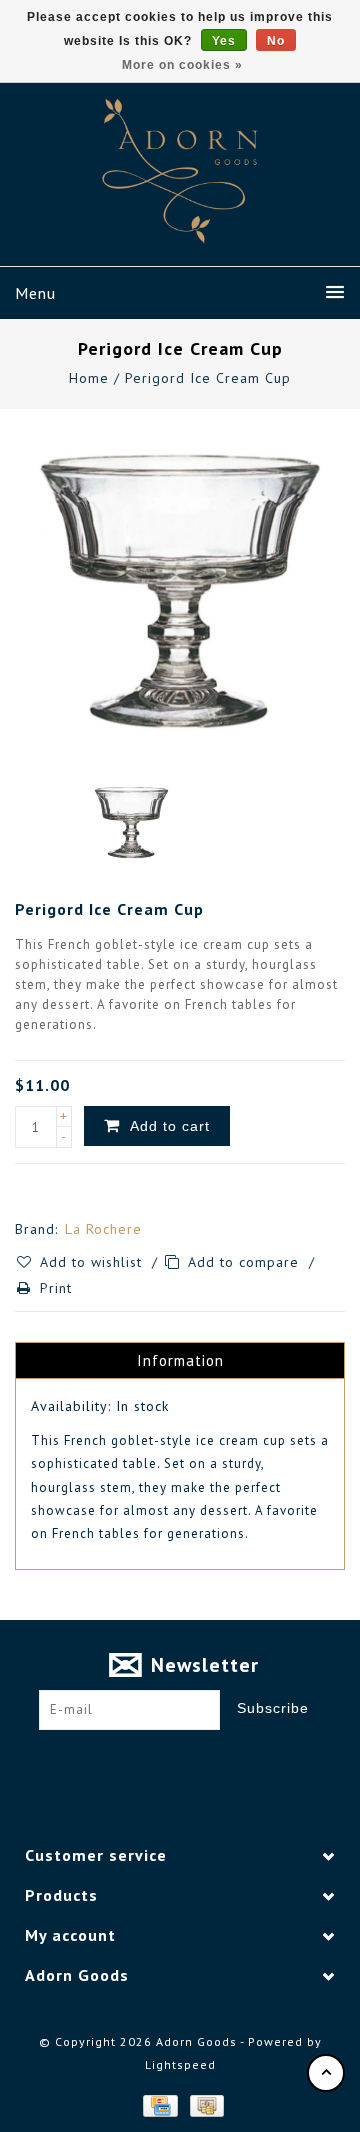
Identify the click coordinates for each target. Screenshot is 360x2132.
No (276, 41)
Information (180, 1360)
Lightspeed (180, 2064)
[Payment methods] (159, 2104)
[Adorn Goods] (180, 171)
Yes (224, 41)
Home (89, 378)
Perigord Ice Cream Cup (208, 378)
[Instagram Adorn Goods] (199, 1761)
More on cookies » (182, 65)
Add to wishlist (93, 1262)
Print (56, 1288)
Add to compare (246, 1262)
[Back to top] (326, 2073)
